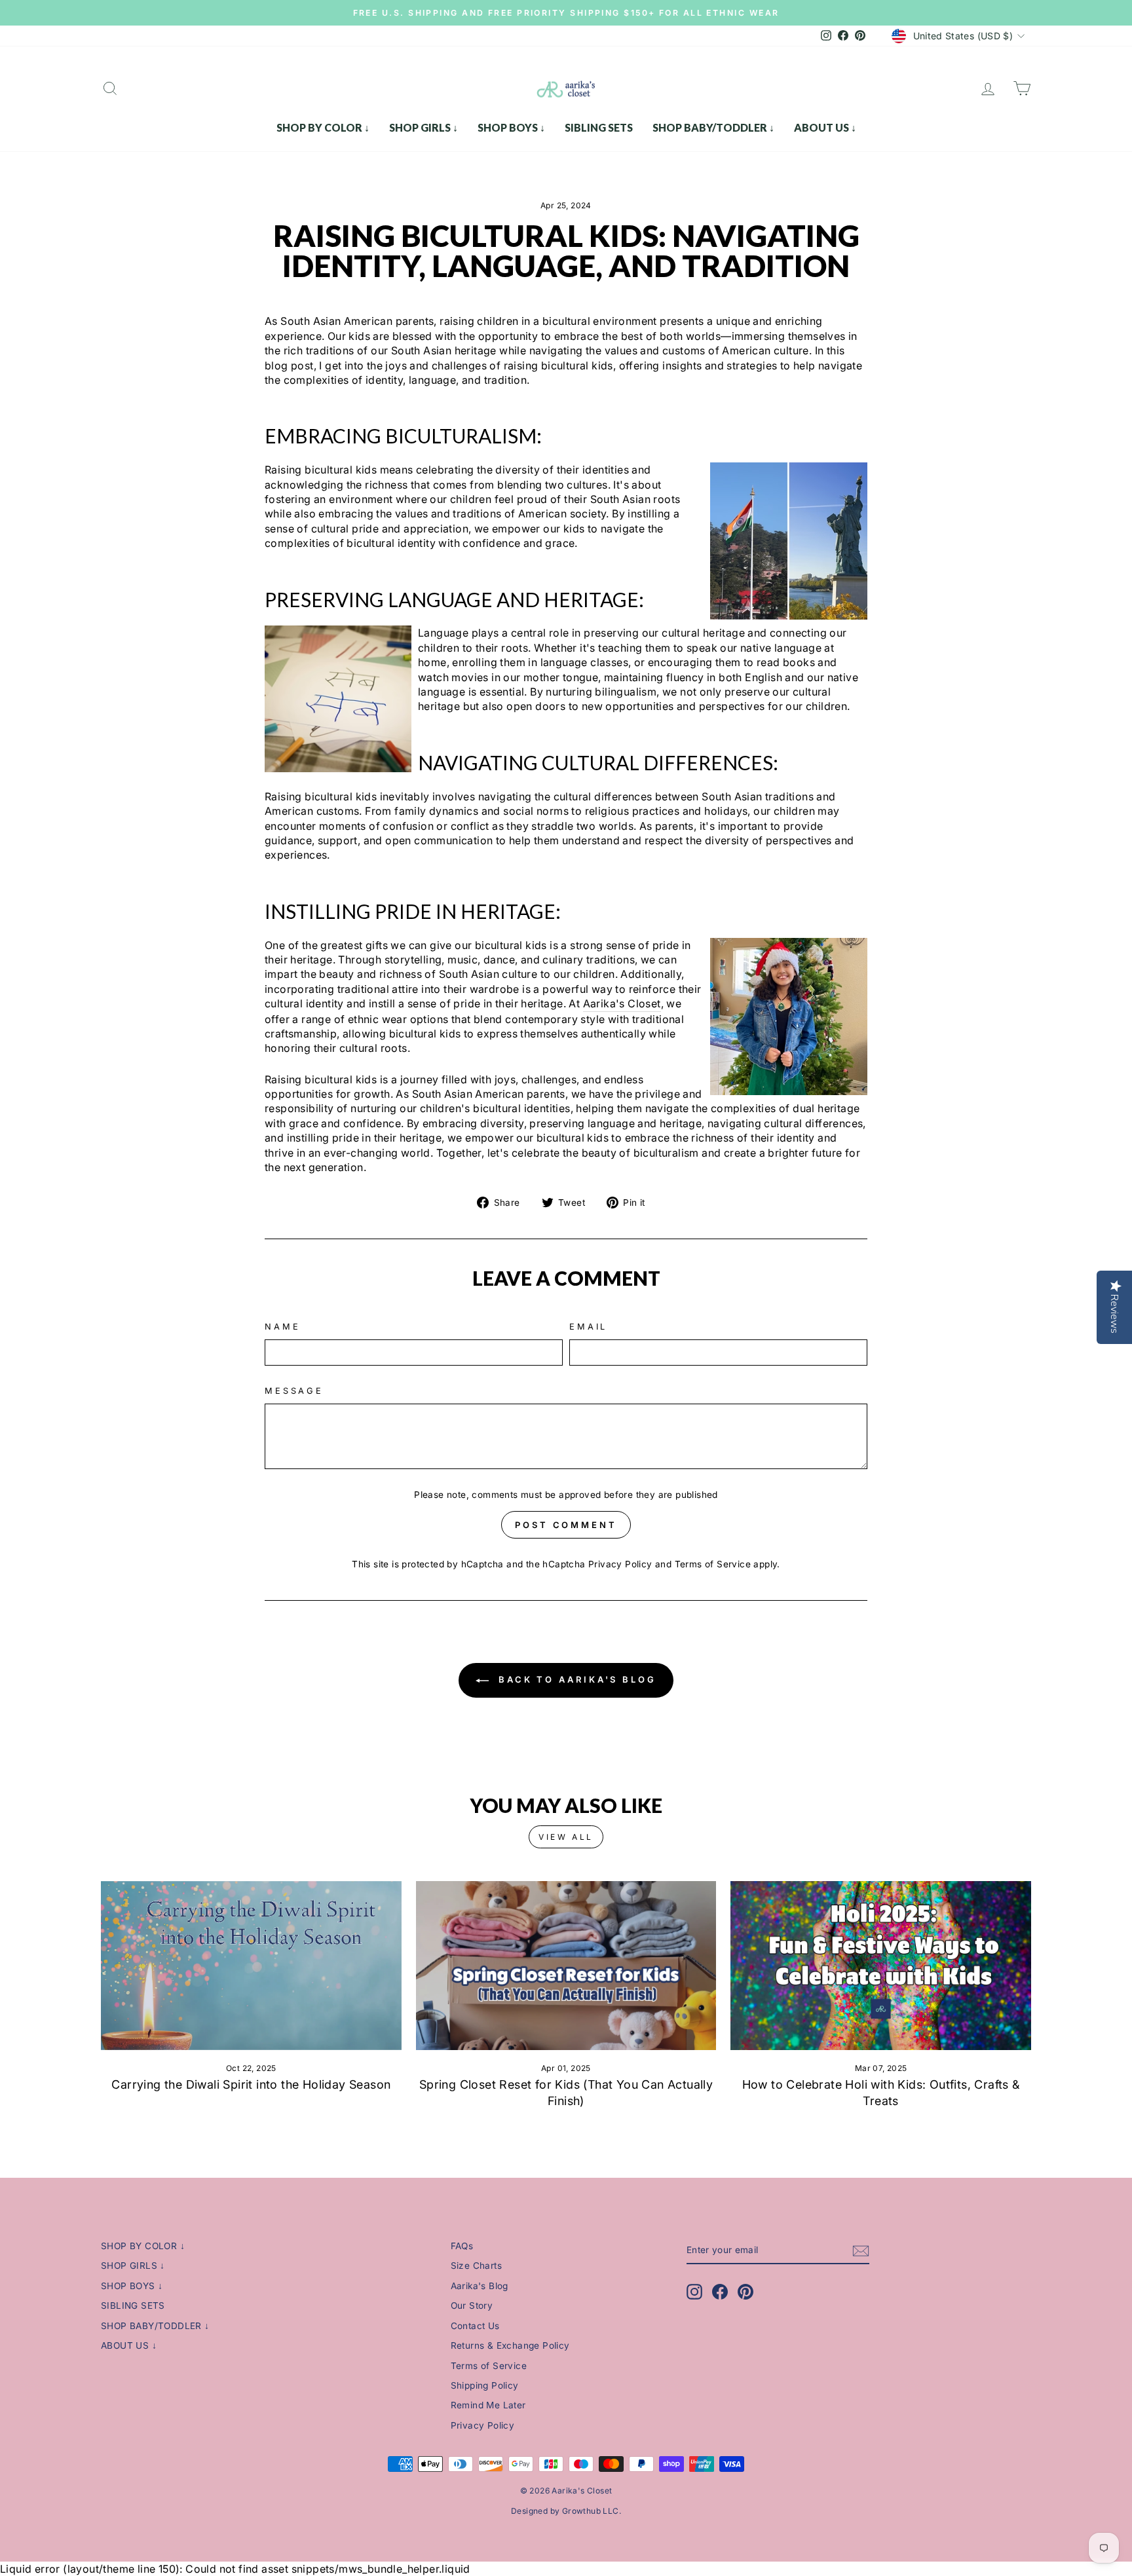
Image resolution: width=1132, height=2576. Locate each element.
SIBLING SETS (599, 127)
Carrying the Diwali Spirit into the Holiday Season (251, 2084)
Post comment (566, 1525)
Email (588, 1327)
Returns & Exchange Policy (510, 2345)
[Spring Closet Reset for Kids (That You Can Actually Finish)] (566, 1966)
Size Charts (476, 2266)
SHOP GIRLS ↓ (424, 127)
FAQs (462, 2246)
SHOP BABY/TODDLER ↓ (713, 127)
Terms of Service (713, 1564)
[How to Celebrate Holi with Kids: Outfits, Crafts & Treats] (881, 1966)
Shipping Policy (485, 2385)
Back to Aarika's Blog (575, 1679)
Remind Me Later (488, 2405)
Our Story (472, 2305)
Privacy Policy (620, 1564)
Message (294, 1391)
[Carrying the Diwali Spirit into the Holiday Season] (251, 1966)
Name (282, 1327)
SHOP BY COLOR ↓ (323, 127)
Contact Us (475, 2326)
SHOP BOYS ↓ (511, 127)
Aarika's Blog (480, 2286)
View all (566, 1837)
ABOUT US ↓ (825, 127)
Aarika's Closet (622, 1003)
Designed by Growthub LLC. (566, 2511)
